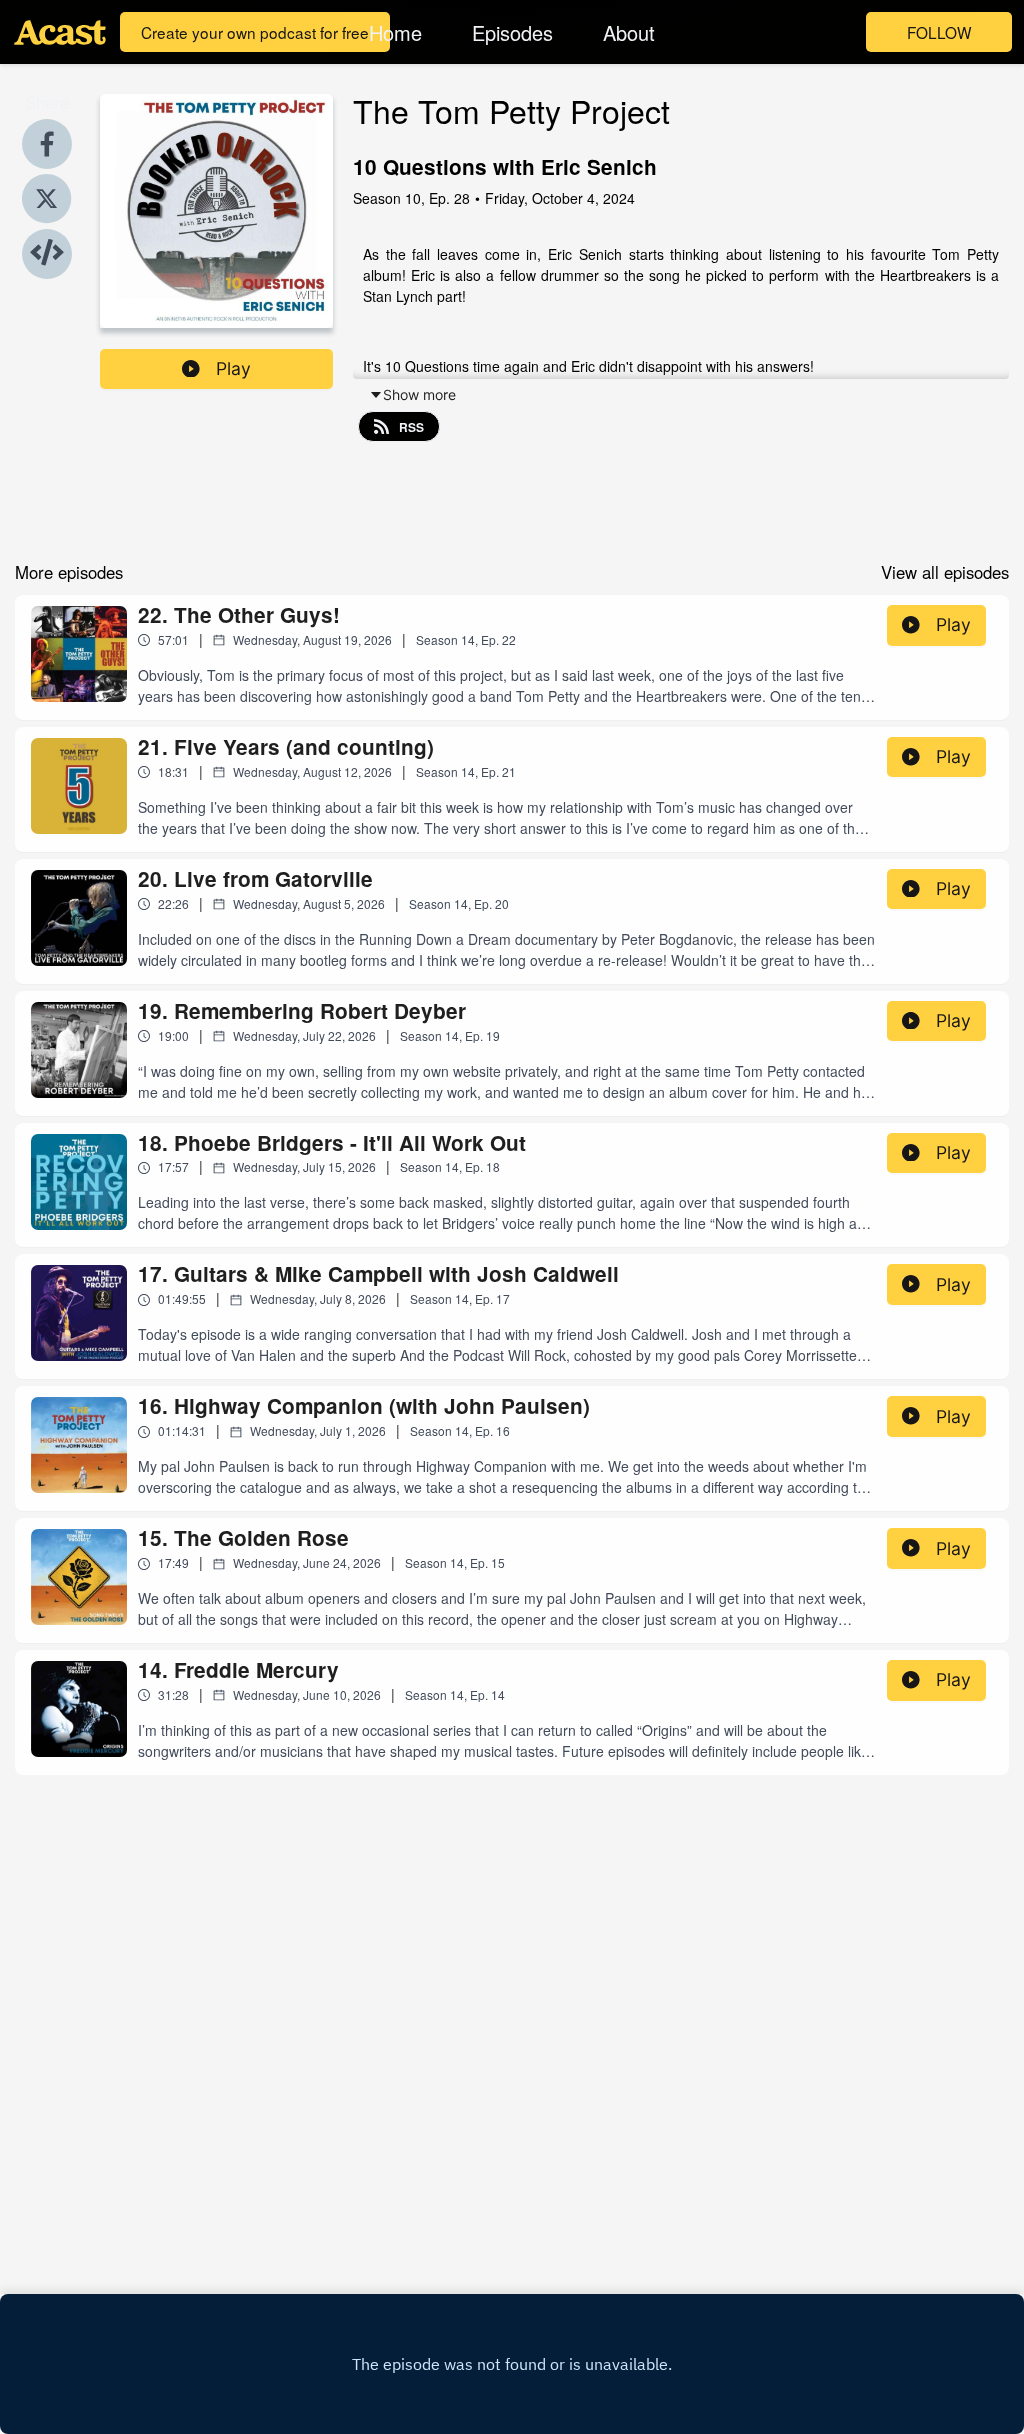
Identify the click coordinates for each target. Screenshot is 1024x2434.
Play (233, 368)
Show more (419, 394)
